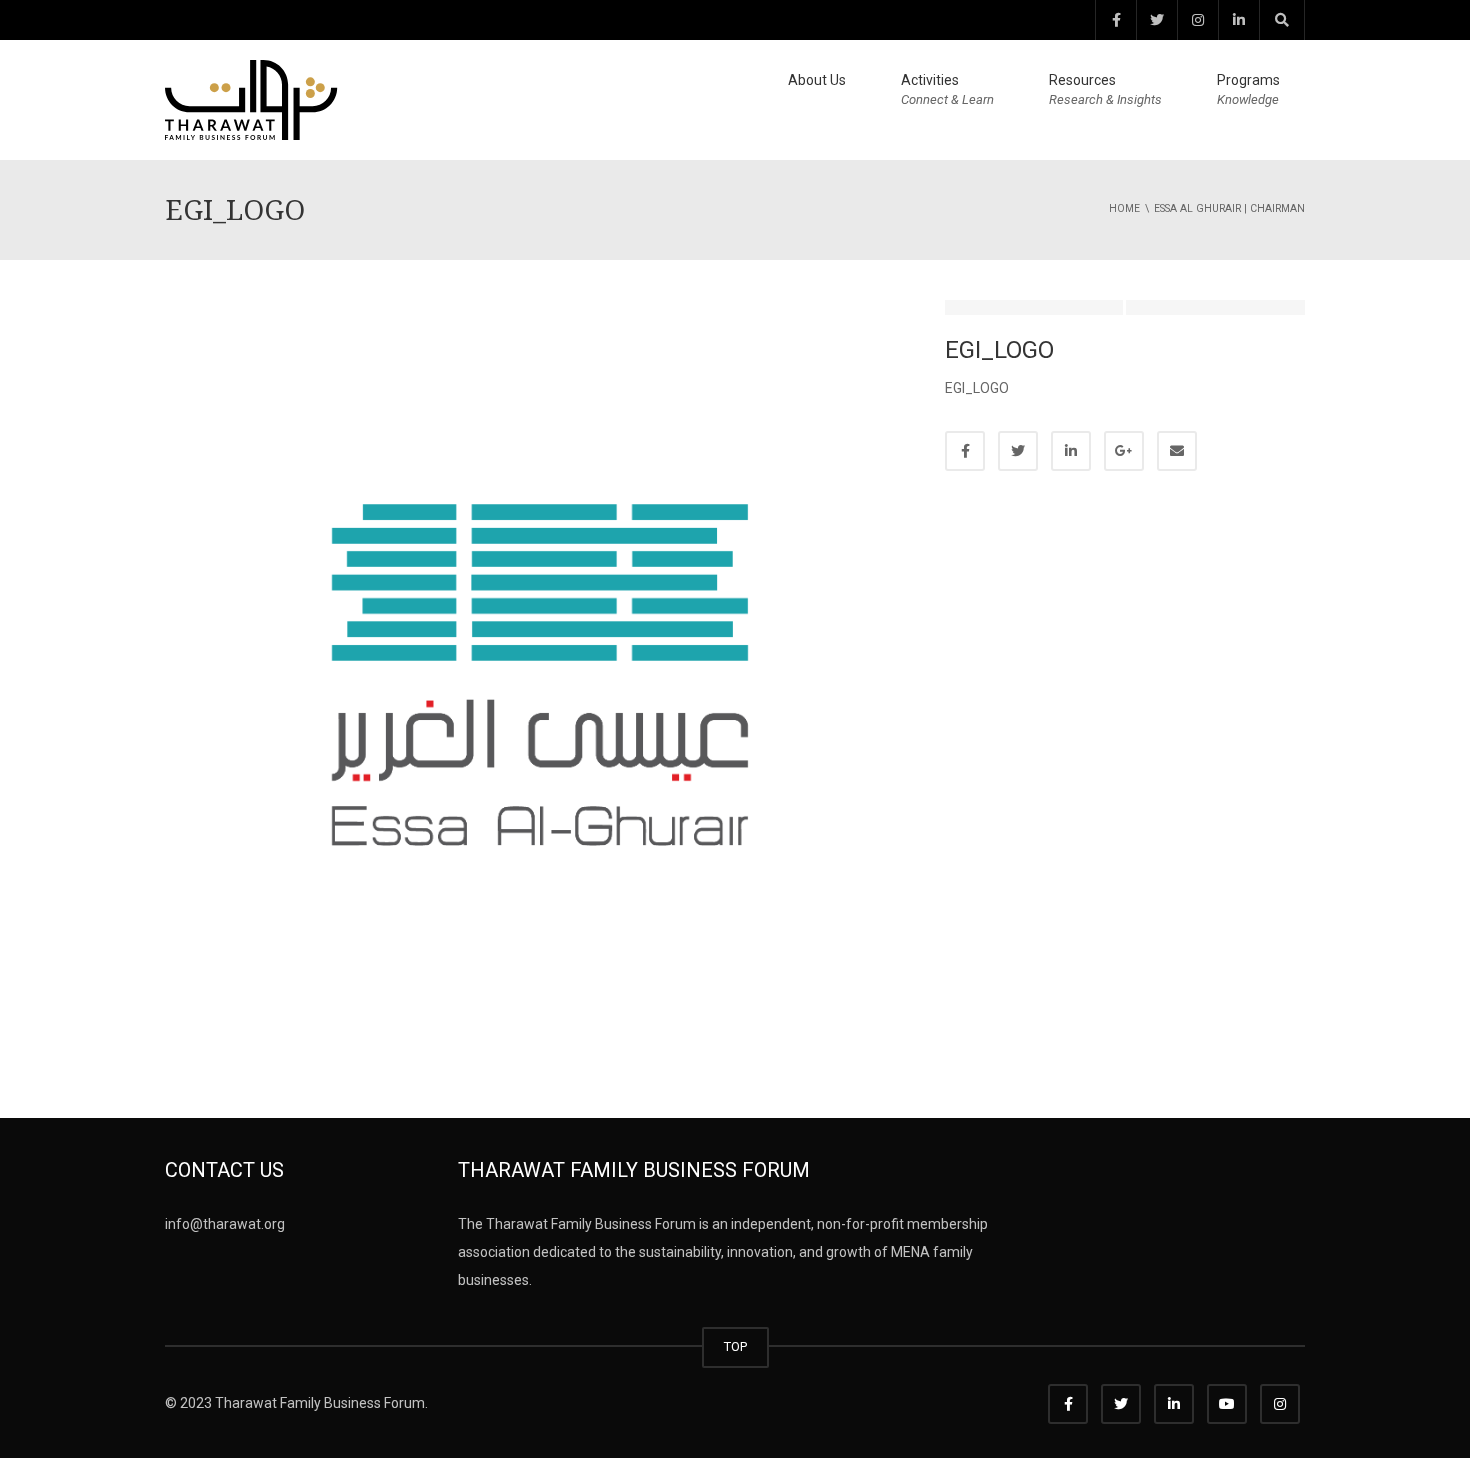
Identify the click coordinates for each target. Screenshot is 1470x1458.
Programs (1248, 89)
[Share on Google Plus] (1124, 451)
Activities (947, 89)
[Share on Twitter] (1018, 451)
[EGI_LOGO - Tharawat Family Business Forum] (251, 99)
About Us (817, 80)
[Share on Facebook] (965, 451)
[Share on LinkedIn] (1071, 451)
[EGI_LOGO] (540, 674)
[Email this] (1177, 451)
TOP (735, 1346)
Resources (1105, 89)
